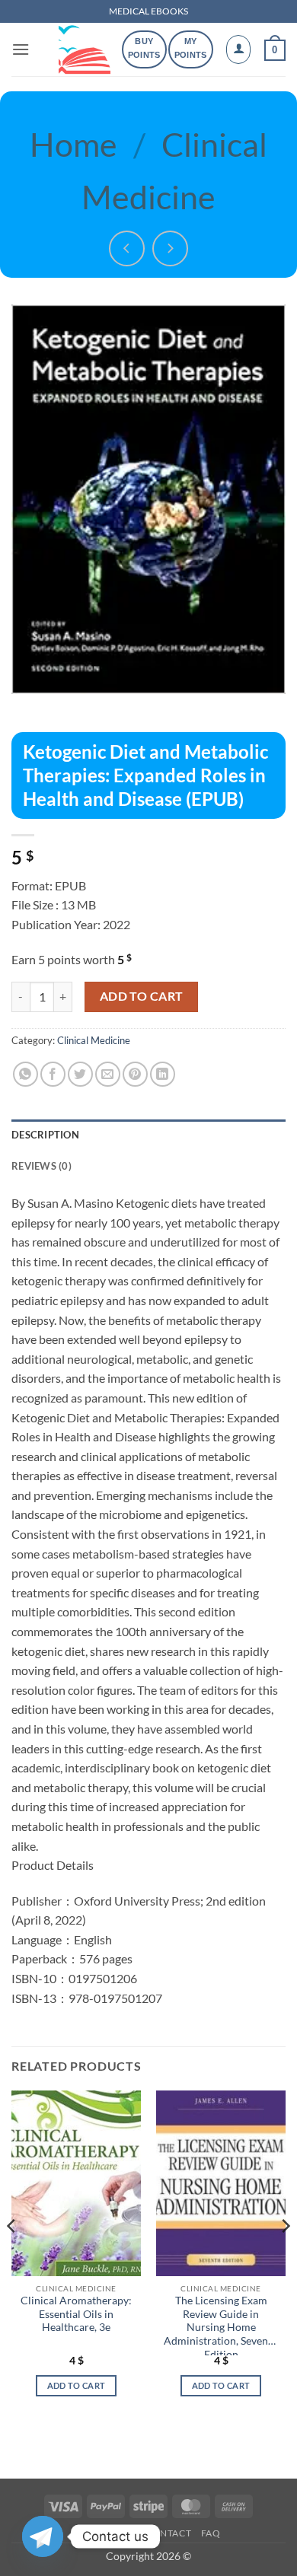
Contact (168, 2533)
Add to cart (142, 996)
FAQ (211, 2533)
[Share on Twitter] (80, 1074)
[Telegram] (43, 2536)
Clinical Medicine (94, 1040)
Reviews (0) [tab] (42, 1166)
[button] (21, 49)
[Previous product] (170, 248)
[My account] (238, 49)
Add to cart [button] (77, 2385)
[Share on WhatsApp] (26, 1074)
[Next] (285, 2256)
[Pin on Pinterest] (135, 1074)
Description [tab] (45, 1135)
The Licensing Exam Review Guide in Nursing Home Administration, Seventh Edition (221, 2325)
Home (73, 144)
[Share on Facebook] (53, 1074)
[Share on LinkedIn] (163, 1074)
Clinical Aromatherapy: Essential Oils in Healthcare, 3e (76, 2314)
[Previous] (12, 2256)
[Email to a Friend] (108, 1074)
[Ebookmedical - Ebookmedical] (85, 49)
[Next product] (127, 248)
